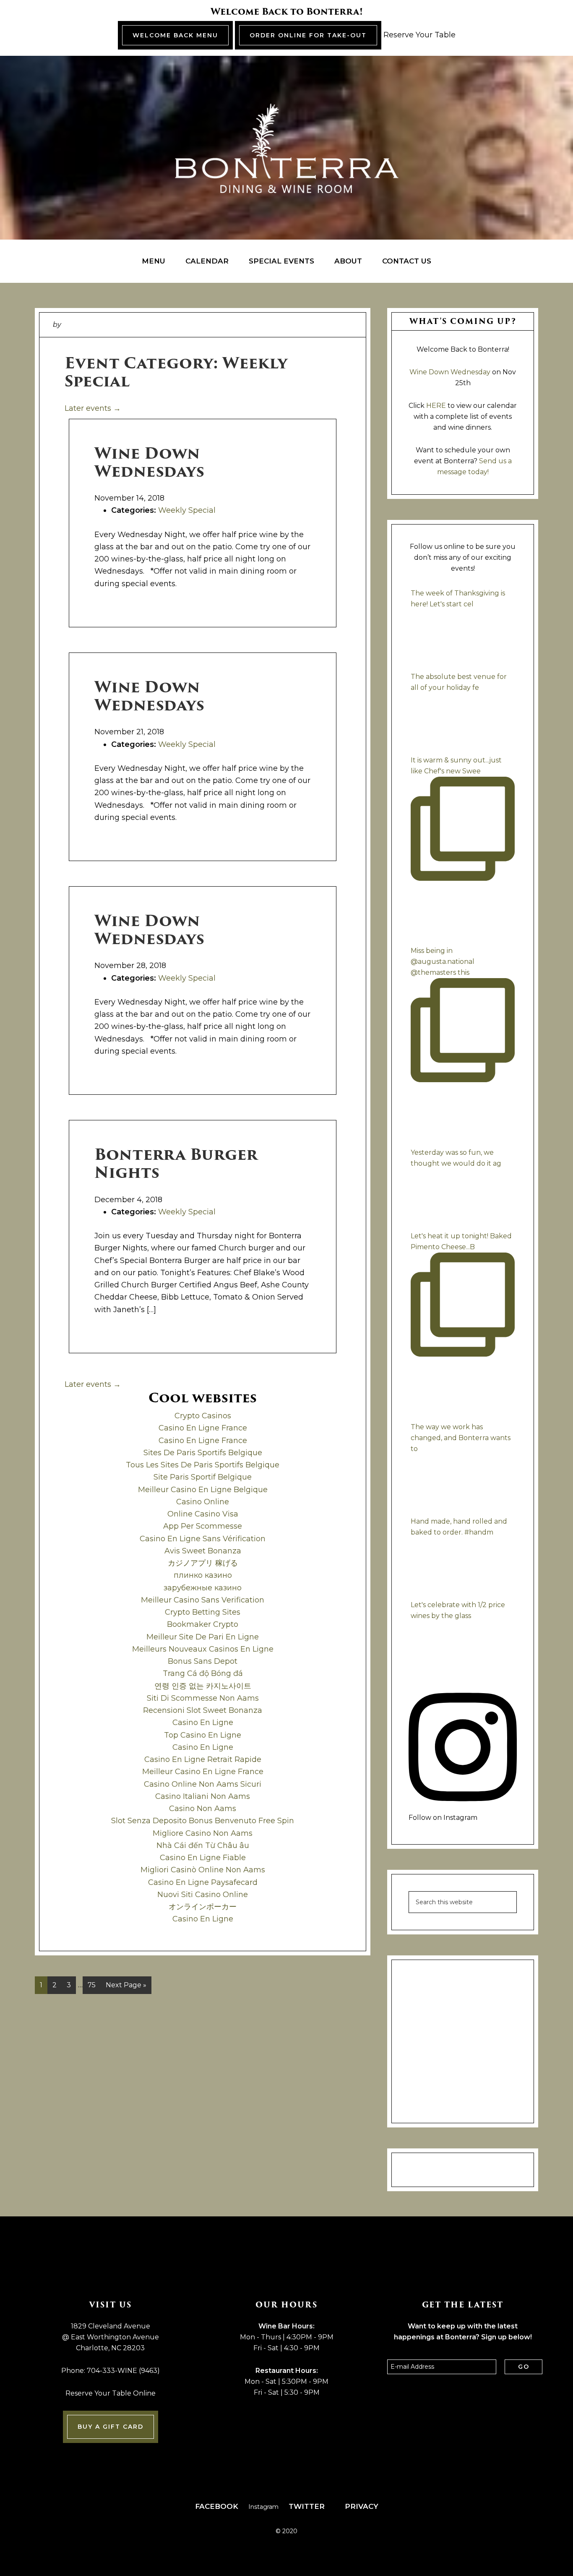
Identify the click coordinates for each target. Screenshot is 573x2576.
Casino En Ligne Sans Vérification (203, 1539)
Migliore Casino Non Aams (203, 1833)
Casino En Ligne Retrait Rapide (203, 1759)
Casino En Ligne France (203, 1428)
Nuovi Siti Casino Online (203, 1895)
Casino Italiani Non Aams (203, 1796)
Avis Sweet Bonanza (203, 1551)
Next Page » (126, 1987)
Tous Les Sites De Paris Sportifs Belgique (203, 1465)
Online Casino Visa (203, 1514)
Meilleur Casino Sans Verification (203, 1600)
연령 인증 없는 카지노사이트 (203, 1686)
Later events (93, 408)
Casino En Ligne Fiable (203, 1858)
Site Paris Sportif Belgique (203, 1477)
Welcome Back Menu (175, 35)
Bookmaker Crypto (203, 1624)
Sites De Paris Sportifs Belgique (203, 1453)
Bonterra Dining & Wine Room (286, 148)
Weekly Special (187, 510)
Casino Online (203, 1502)
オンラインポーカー (203, 1907)
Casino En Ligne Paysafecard (203, 1882)
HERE (436, 406)
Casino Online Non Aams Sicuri (203, 1784)
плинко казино (203, 1575)
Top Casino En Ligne (203, 1735)
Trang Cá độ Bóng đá (203, 1673)
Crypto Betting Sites (203, 1612)
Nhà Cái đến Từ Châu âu (203, 1845)
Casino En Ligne (203, 1723)
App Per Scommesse (203, 1526)
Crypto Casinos (203, 1416)
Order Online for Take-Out (308, 35)
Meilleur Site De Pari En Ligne (203, 1637)
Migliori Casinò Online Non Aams (203, 1870)
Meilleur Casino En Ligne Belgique (203, 1490)
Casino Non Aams (203, 1809)
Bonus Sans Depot (203, 1661)
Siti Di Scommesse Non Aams (203, 1698)
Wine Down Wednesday (450, 372)
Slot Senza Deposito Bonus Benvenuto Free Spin (203, 1821)
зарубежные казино (203, 1588)
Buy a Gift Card (111, 2427)
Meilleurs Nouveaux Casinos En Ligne (203, 1649)
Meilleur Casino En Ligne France (203, 1772)
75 (94, 1987)
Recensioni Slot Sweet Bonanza (203, 1710)
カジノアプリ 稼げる (203, 1563)
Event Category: (176, 372)
